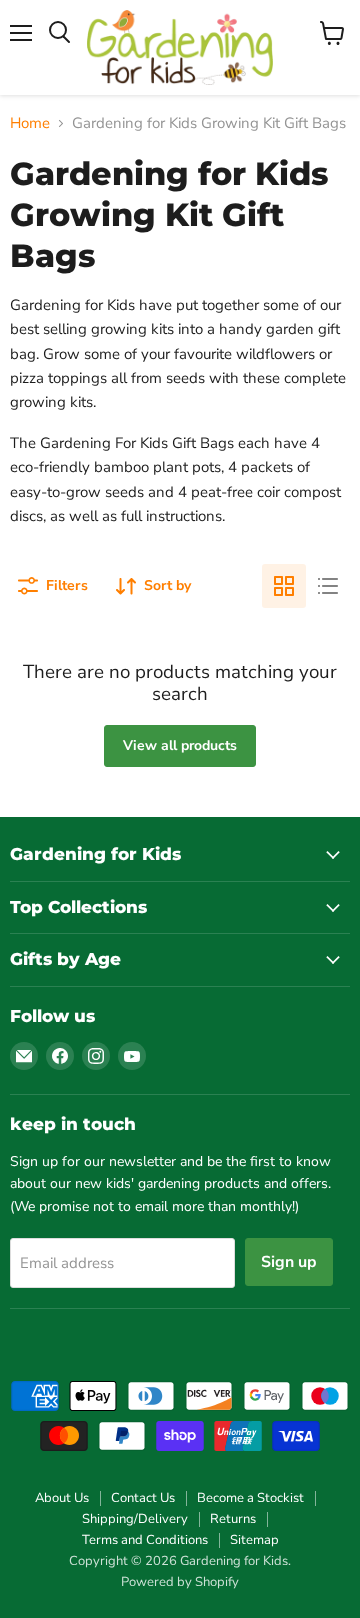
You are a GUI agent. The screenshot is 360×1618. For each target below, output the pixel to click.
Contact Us (143, 1498)
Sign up (289, 1262)
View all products (180, 745)
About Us (62, 1498)
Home (30, 123)
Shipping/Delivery (135, 1519)
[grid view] (284, 586)
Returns (233, 1519)
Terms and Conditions (145, 1540)
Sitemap (254, 1540)
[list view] (328, 586)
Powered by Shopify (180, 1582)
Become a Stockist (250, 1498)
